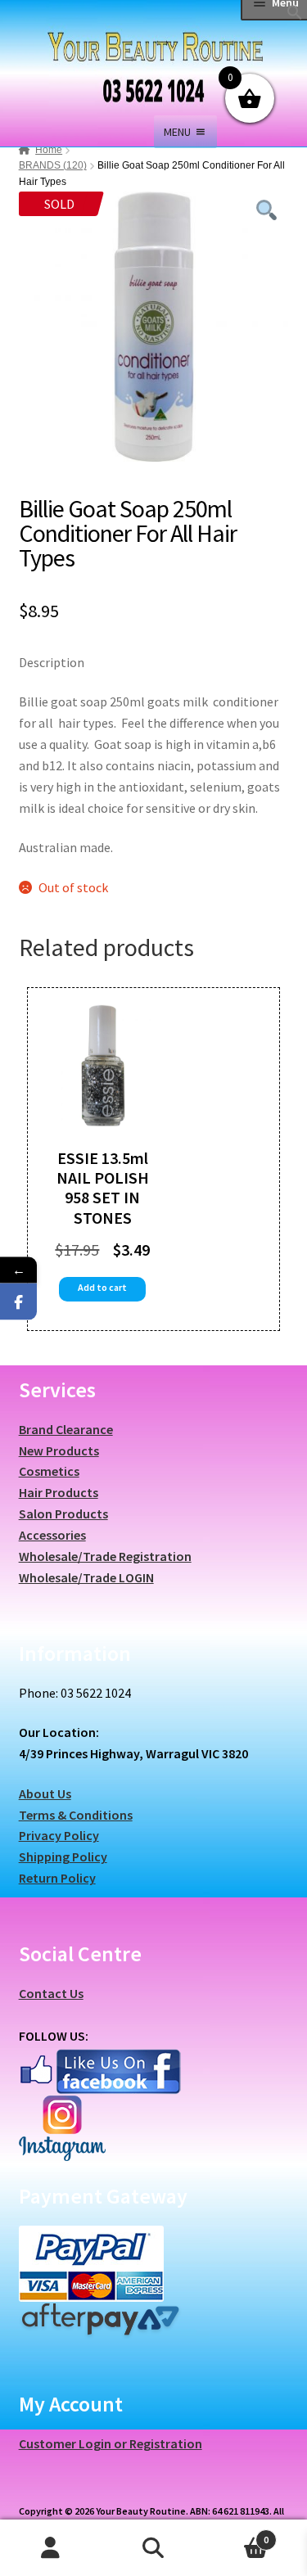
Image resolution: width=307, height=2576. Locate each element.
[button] (295, 16)
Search (153, 2548)
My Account (51, 2548)
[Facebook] (18, 1301)
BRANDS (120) (53, 165)
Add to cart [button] (102, 1287)
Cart (237, 2534)
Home (49, 150)
